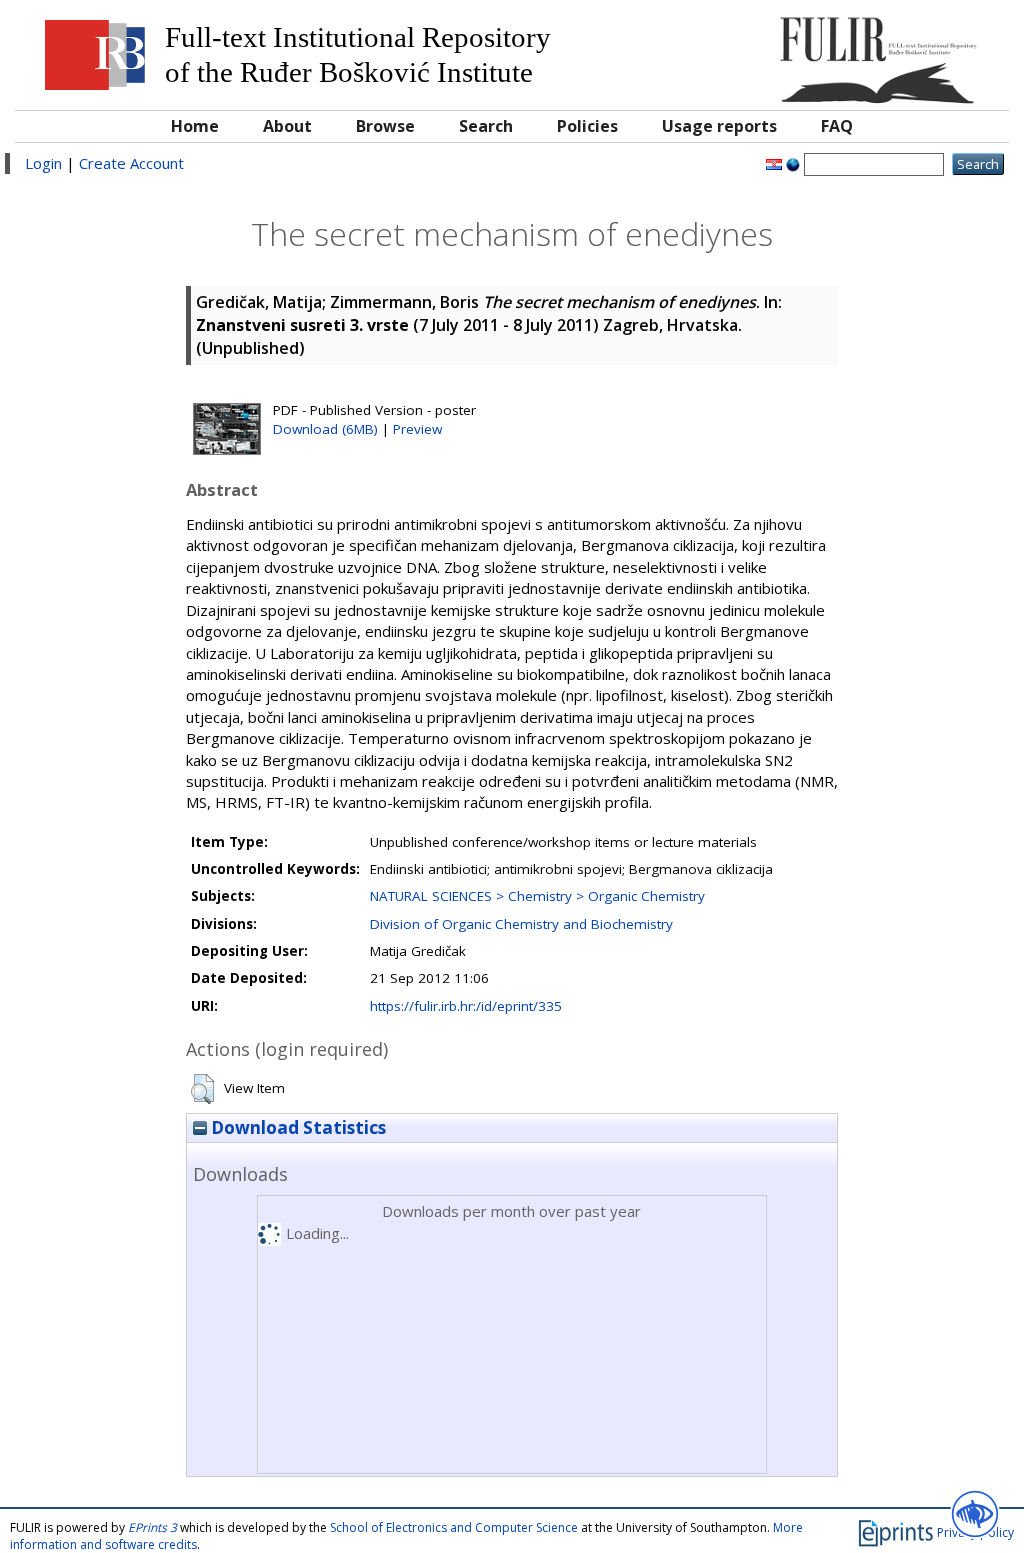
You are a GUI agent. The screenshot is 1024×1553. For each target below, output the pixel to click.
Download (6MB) (325, 429)
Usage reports (719, 126)
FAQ (837, 126)
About (287, 126)
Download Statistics (296, 1127)
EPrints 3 (152, 1527)
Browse (385, 126)
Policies (587, 126)
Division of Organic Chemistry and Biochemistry (521, 924)
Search (486, 126)
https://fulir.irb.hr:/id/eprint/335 (466, 1006)
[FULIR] (873, 52)
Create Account (131, 163)
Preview (417, 429)
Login (43, 163)
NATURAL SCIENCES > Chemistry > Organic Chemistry (537, 896)
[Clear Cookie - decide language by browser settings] (793, 163)
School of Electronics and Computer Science (454, 1527)
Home (195, 126)
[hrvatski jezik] (774, 163)
